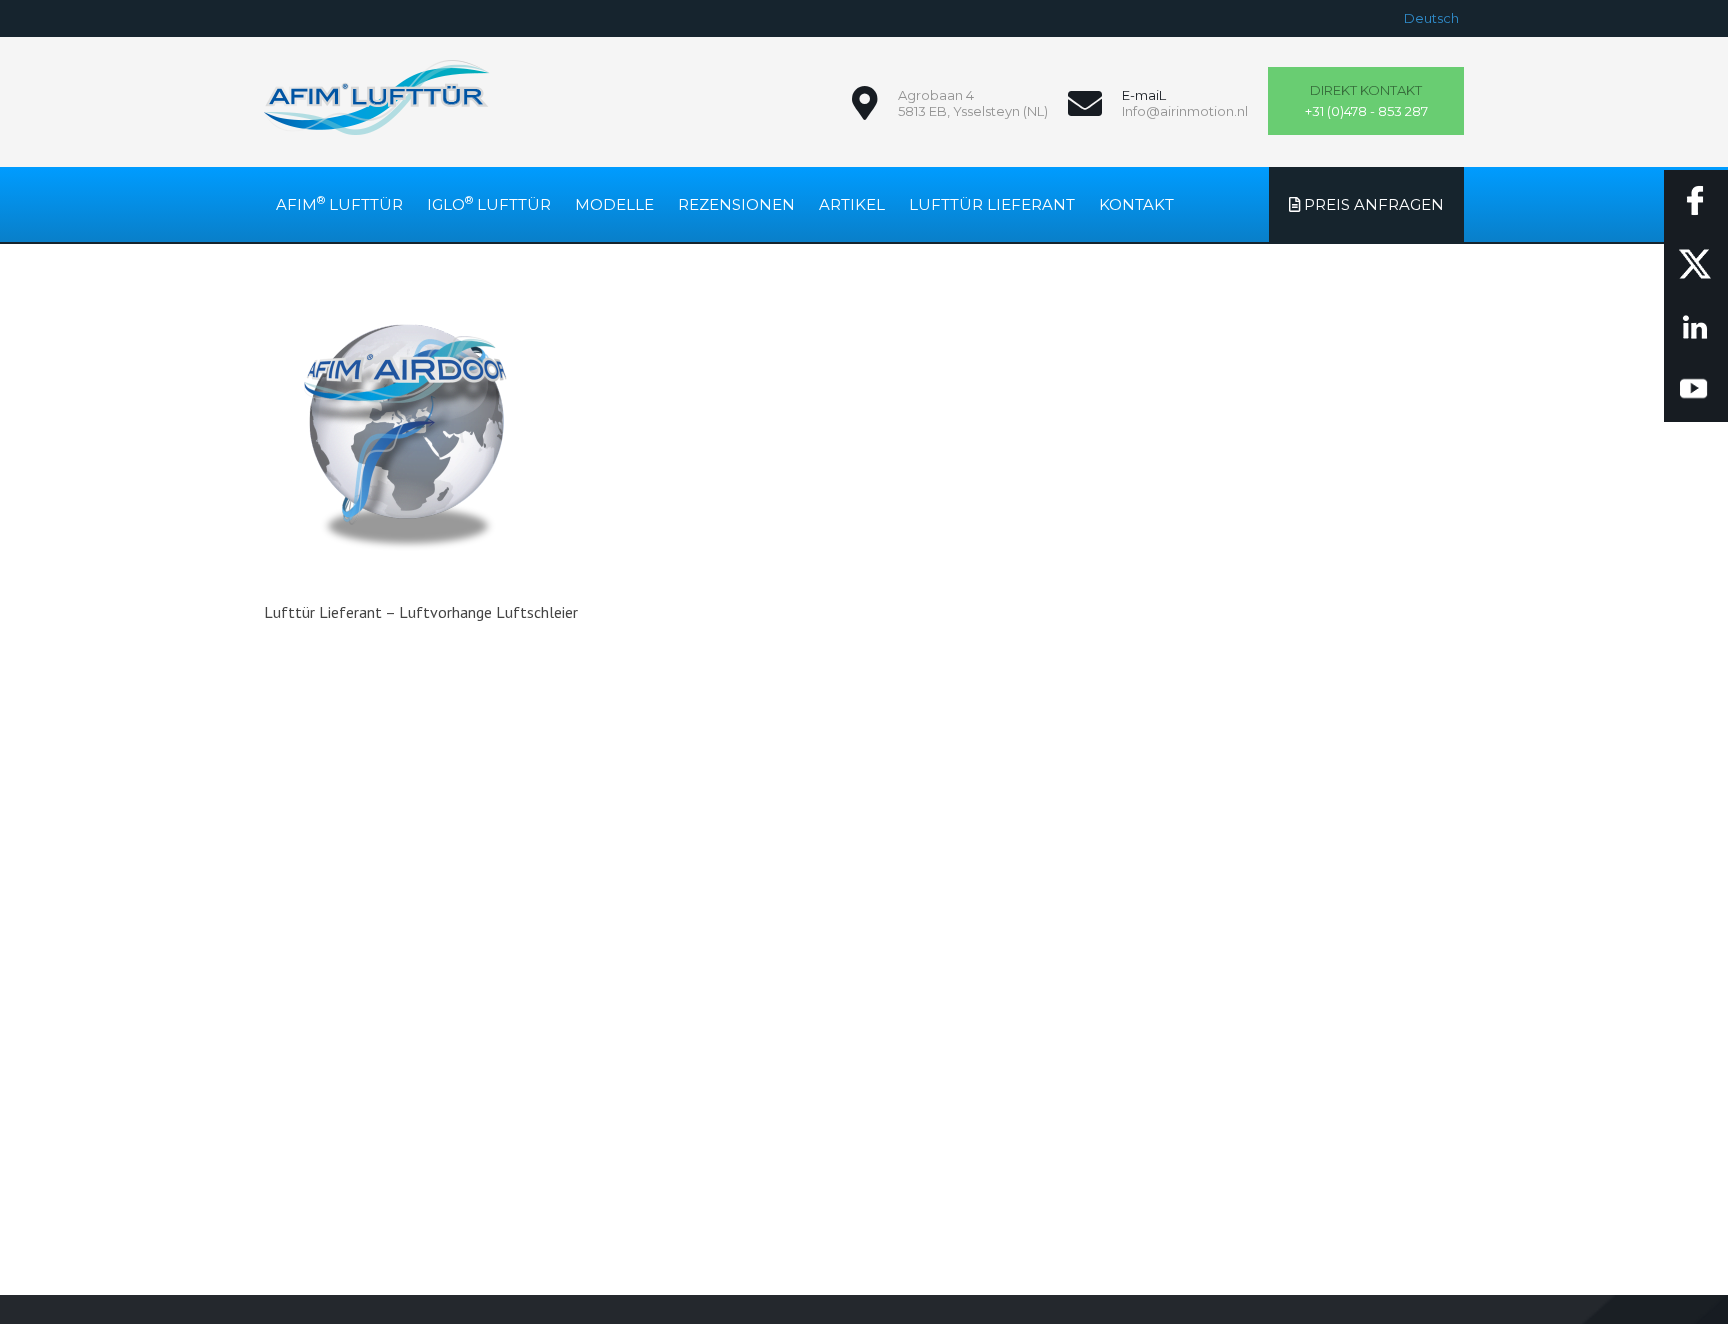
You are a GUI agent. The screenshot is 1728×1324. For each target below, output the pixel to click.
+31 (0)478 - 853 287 (1366, 101)
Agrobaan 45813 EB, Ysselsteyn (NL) (973, 103)
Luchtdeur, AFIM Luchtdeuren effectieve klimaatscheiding (377, 97)
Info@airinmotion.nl (1185, 111)
